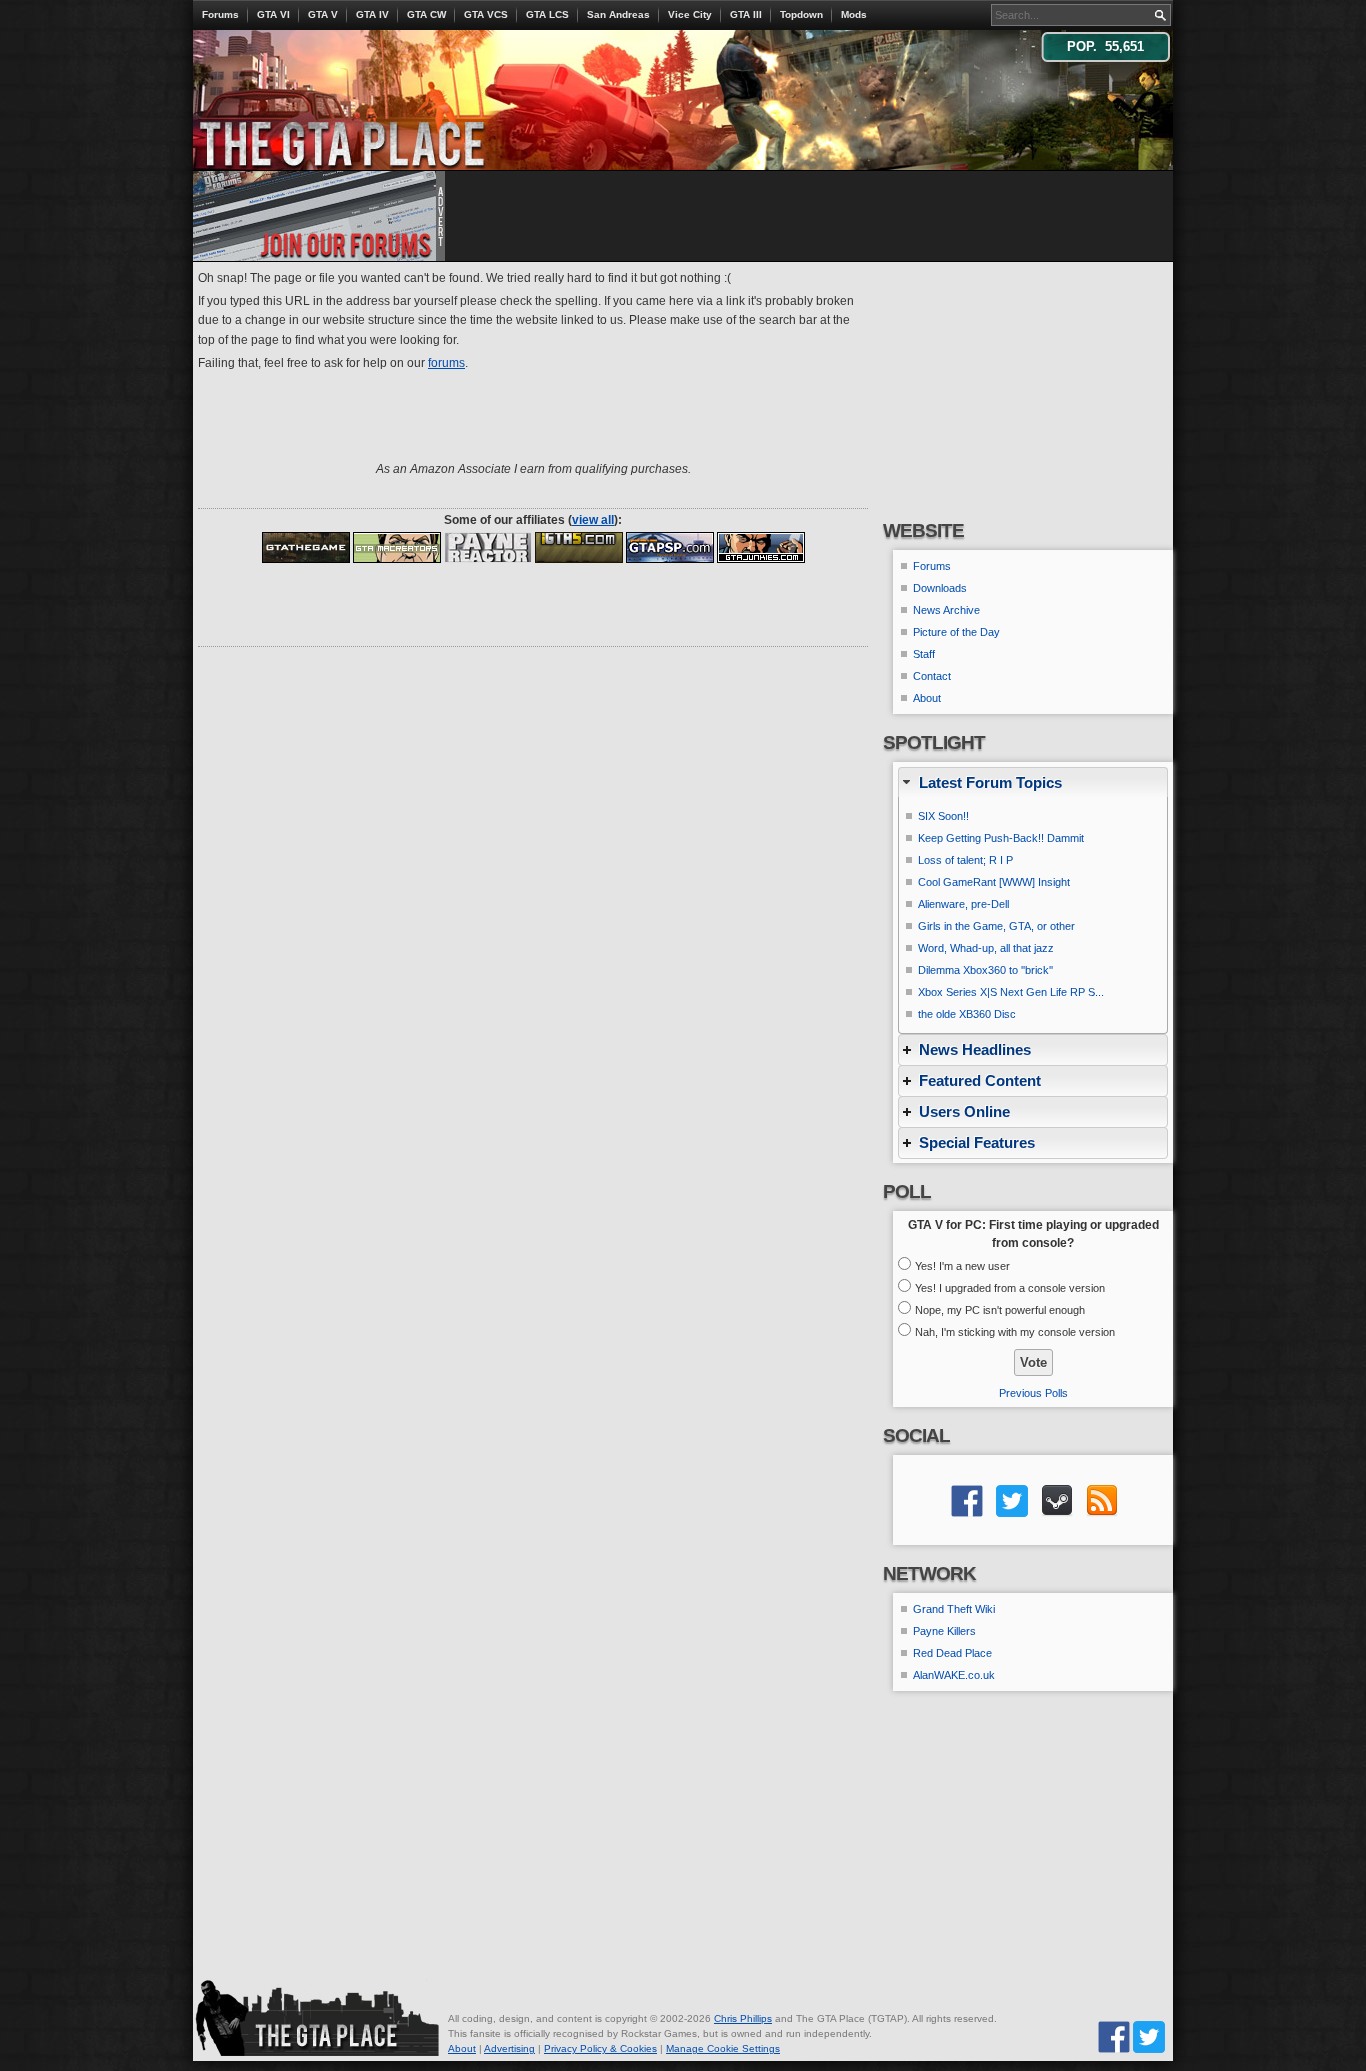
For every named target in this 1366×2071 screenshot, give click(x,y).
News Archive (946, 610)
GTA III (746, 14)
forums (446, 363)
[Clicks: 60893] (761, 547)
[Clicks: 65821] (397, 547)
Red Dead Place (952, 1653)
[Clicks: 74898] (670, 547)
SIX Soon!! (943, 816)
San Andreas (618, 14)
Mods (854, 14)
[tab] (1033, 782)
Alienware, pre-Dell (963, 904)
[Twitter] (1149, 2036)
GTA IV (372, 14)
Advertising (509, 2048)
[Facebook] (1114, 2036)
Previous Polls (1033, 1393)
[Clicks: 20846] (488, 547)
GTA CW (426, 14)
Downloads (940, 588)
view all (593, 520)
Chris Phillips (743, 2018)
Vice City (690, 14)
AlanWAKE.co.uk (954, 1675)
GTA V (323, 14)
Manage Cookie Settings (723, 2048)
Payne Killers (944, 1631)
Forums (220, 14)
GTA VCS (486, 14)
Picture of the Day (956, 632)
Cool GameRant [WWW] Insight (994, 882)
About (927, 698)
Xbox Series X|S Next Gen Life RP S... (1011, 992)
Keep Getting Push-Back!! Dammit (1001, 838)
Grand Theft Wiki (954, 1609)
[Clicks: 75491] (306, 547)
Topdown (801, 14)
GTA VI (273, 14)
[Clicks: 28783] (579, 547)
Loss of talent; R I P (965, 860)
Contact (932, 676)
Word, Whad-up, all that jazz (986, 948)
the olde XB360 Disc (967, 1014)
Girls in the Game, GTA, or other (996, 926)
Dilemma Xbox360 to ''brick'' (985, 970)
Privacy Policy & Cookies (600, 2048)
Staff (924, 654)
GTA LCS (547, 14)
